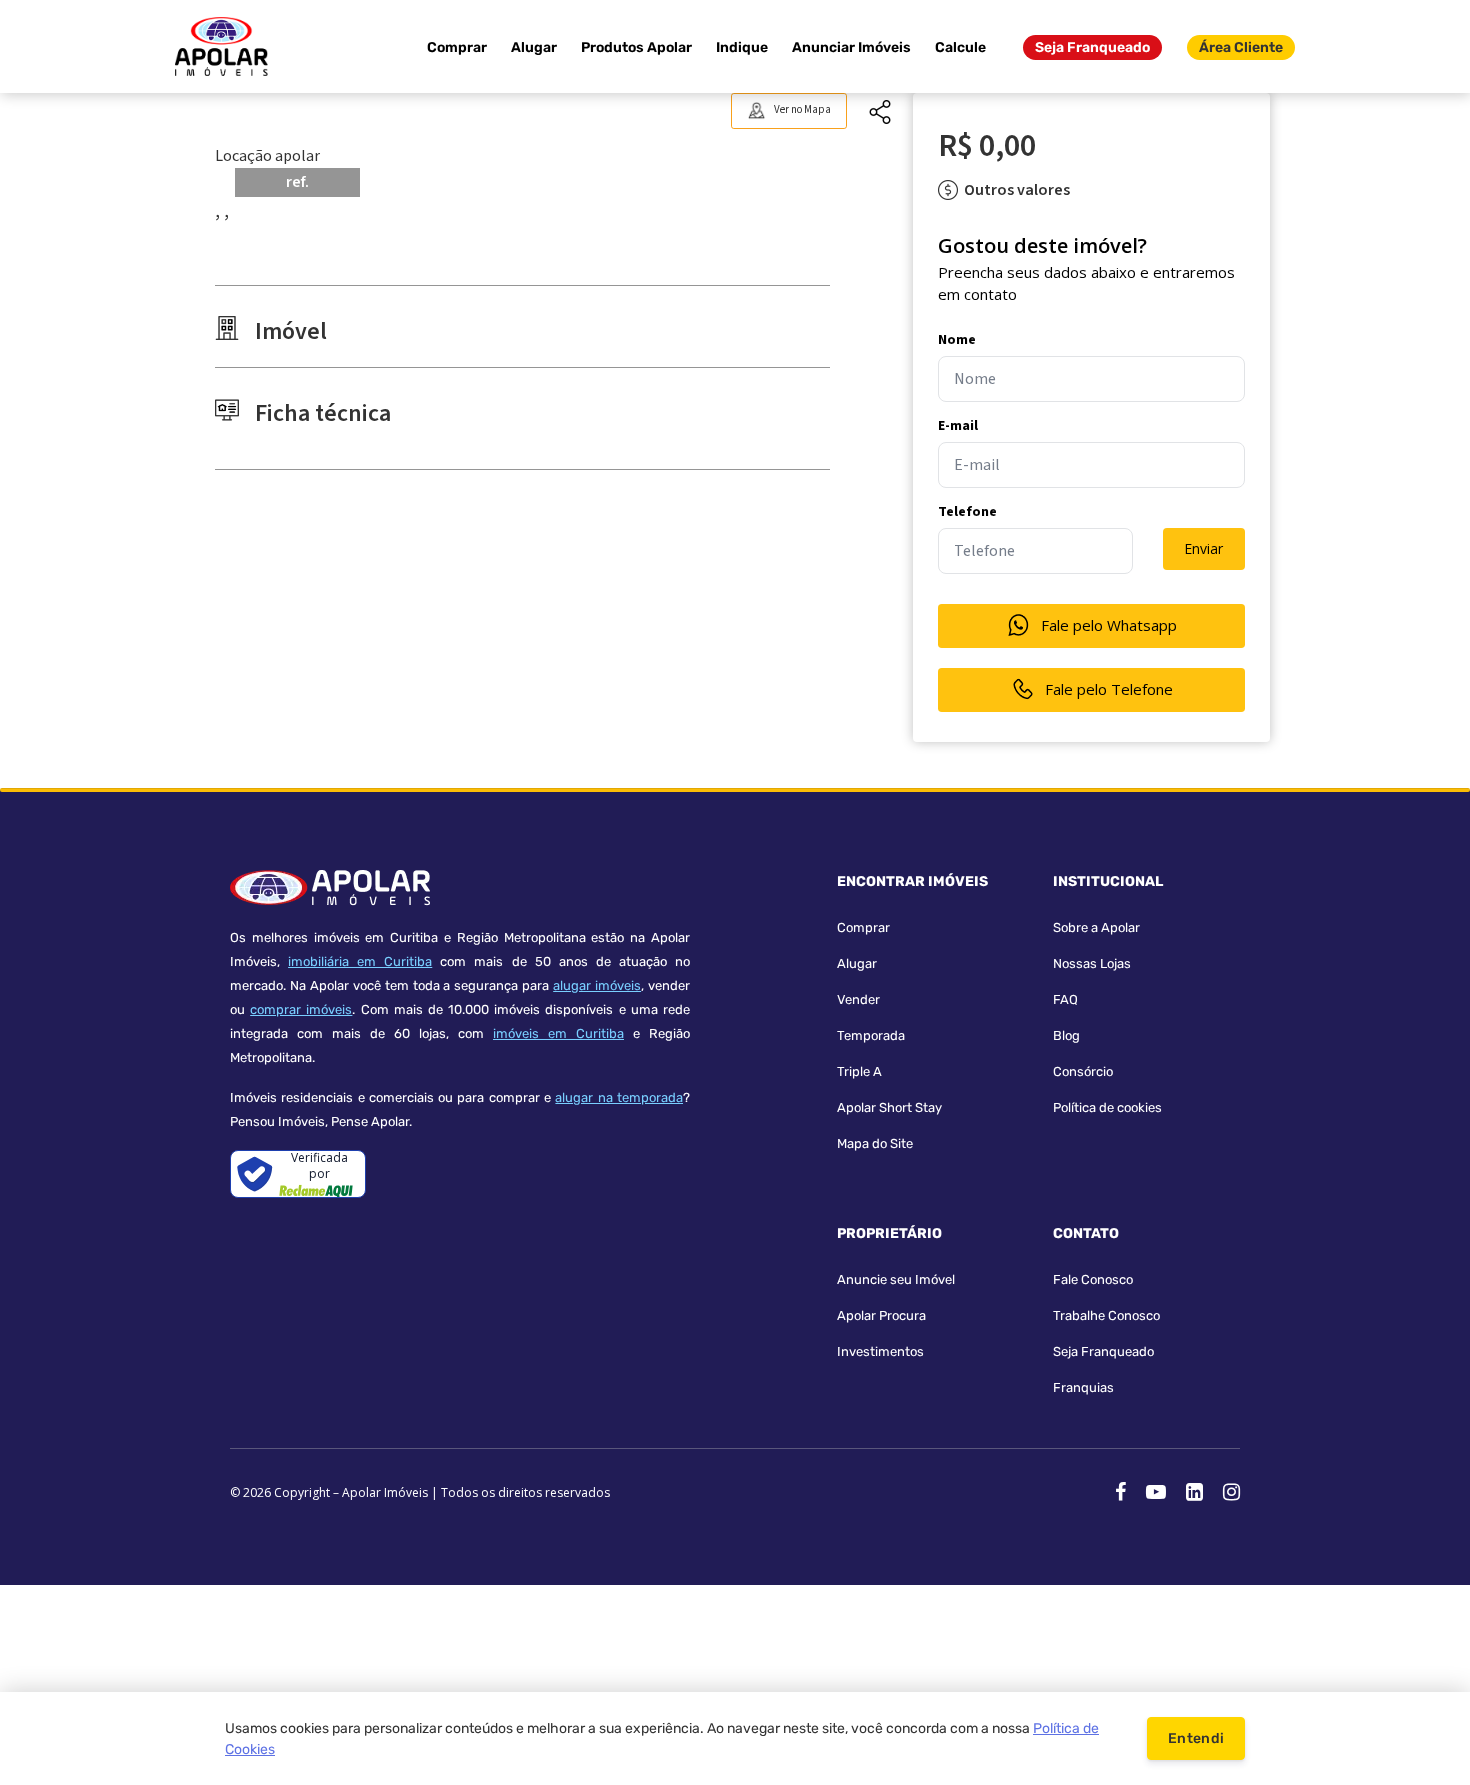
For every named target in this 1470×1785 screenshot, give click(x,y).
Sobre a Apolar (1096, 927)
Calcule (960, 47)
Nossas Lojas (1092, 963)
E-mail (958, 426)
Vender (858, 999)
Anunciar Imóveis (851, 47)
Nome (957, 340)
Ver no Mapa (802, 109)
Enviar (1203, 548)
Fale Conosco (1093, 1279)
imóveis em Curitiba (558, 1033)
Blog (1066, 1035)
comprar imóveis (301, 1009)
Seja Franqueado (1092, 47)
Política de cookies (1107, 1107)
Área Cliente (1241, 47)
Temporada (871, 1035)
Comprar (457, 47)
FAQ (1065, 999)
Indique (742, 47)
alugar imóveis (597, 985)
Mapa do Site (875, 1143)
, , (222, 211)
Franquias (1083, 1387)
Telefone (967, 512)
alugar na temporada (619, 1097)
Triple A (859, 1071)
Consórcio (1083, 1071)
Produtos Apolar (636, 47)
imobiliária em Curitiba (360, 961)
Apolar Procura (881, 1315)
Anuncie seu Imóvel (896, 1279)
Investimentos (880, 1351)
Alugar (534, 47)
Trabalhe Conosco (1106, 1315)
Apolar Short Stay (889, 1107)
